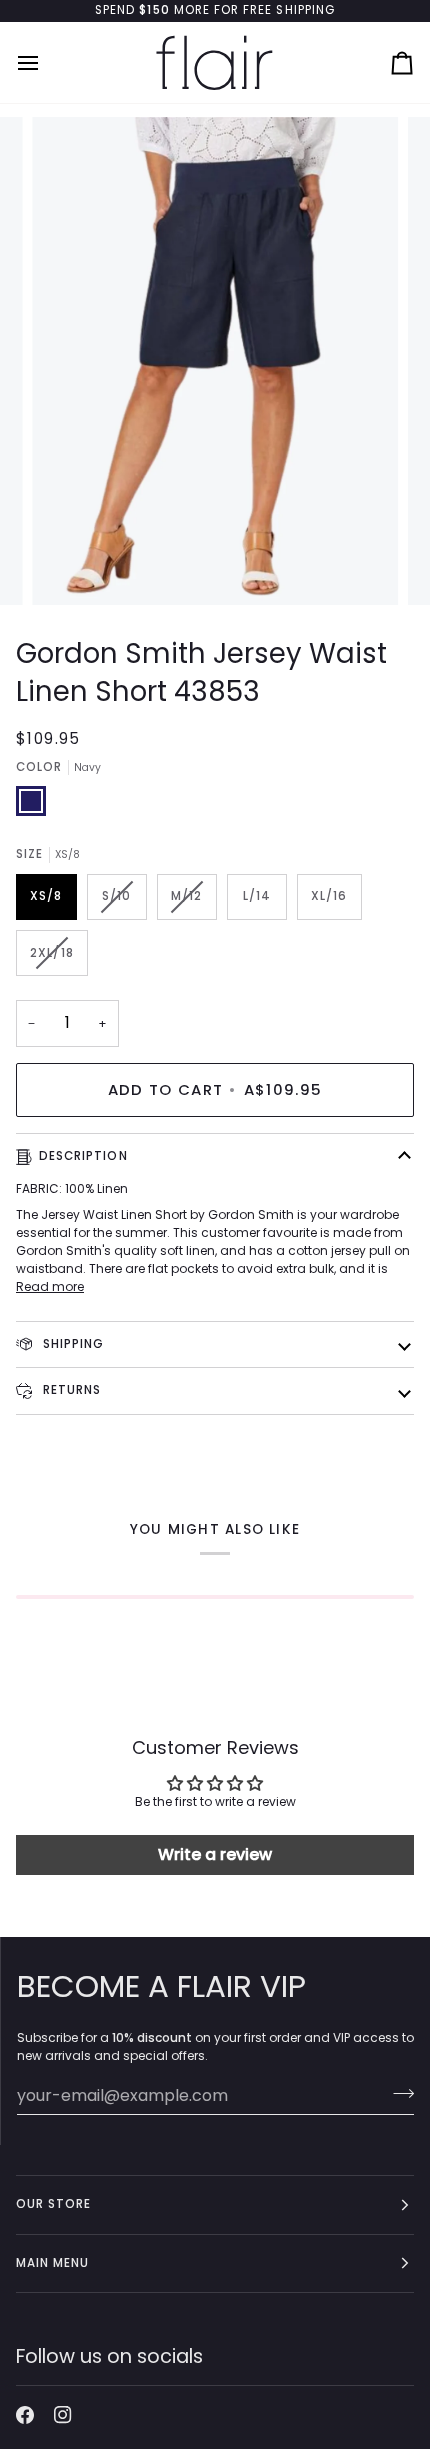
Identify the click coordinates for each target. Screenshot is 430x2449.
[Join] (397, 2093)
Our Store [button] (53, 2204)
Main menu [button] (52, 2263)
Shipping (71, 1344)
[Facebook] (25, 2415)
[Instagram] (63, 2415)
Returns (70, 1390)
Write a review (215, 1854)
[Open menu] (46, 62)
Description (83, 1156)
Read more (50, 1286)
